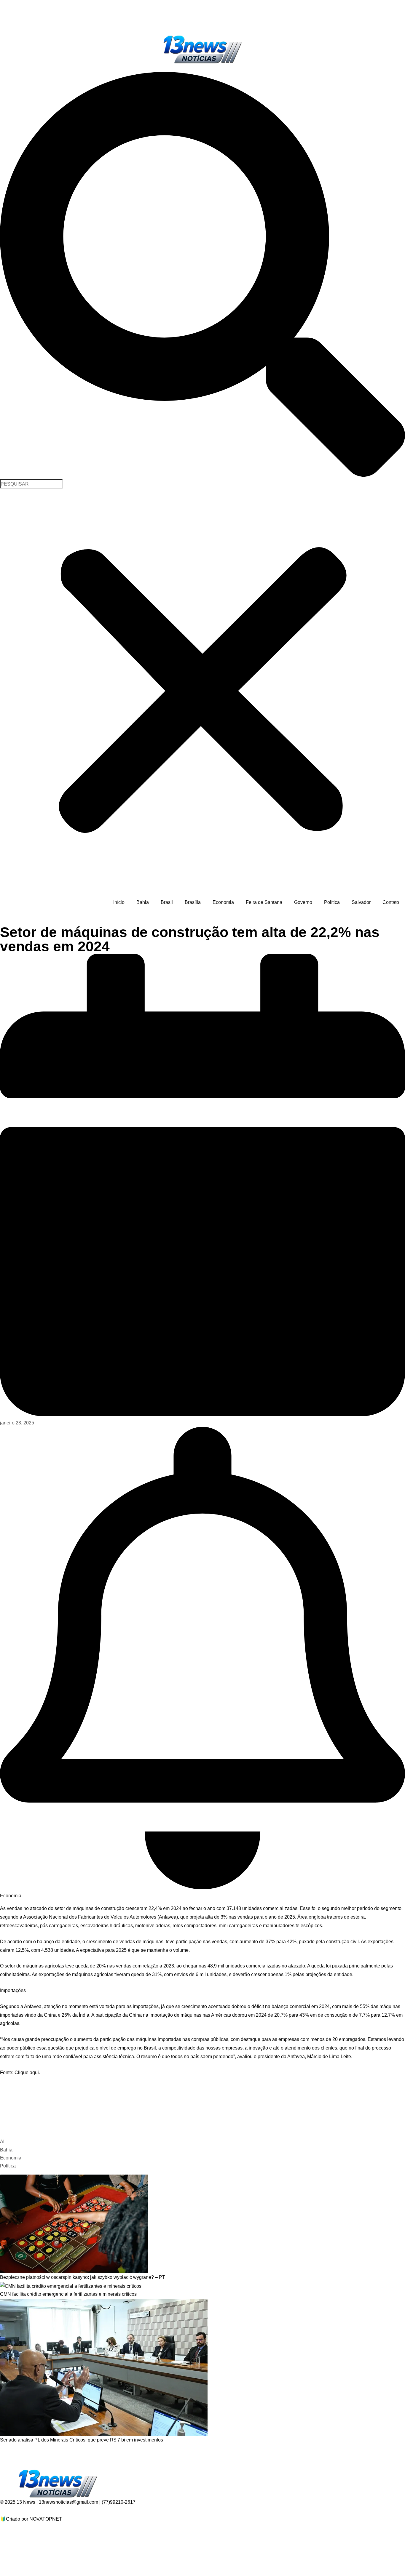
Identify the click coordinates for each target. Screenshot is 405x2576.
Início (119, 902)
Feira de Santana (264, 902)
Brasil (167, 902)
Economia (223, 902)
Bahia (143, 902)
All (3, 2142)
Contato (391, 902)
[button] (203, 276)
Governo (303, 902)
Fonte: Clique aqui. (20, 2073)
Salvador (361, 902)
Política (332, 902)
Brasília (193, 902)
